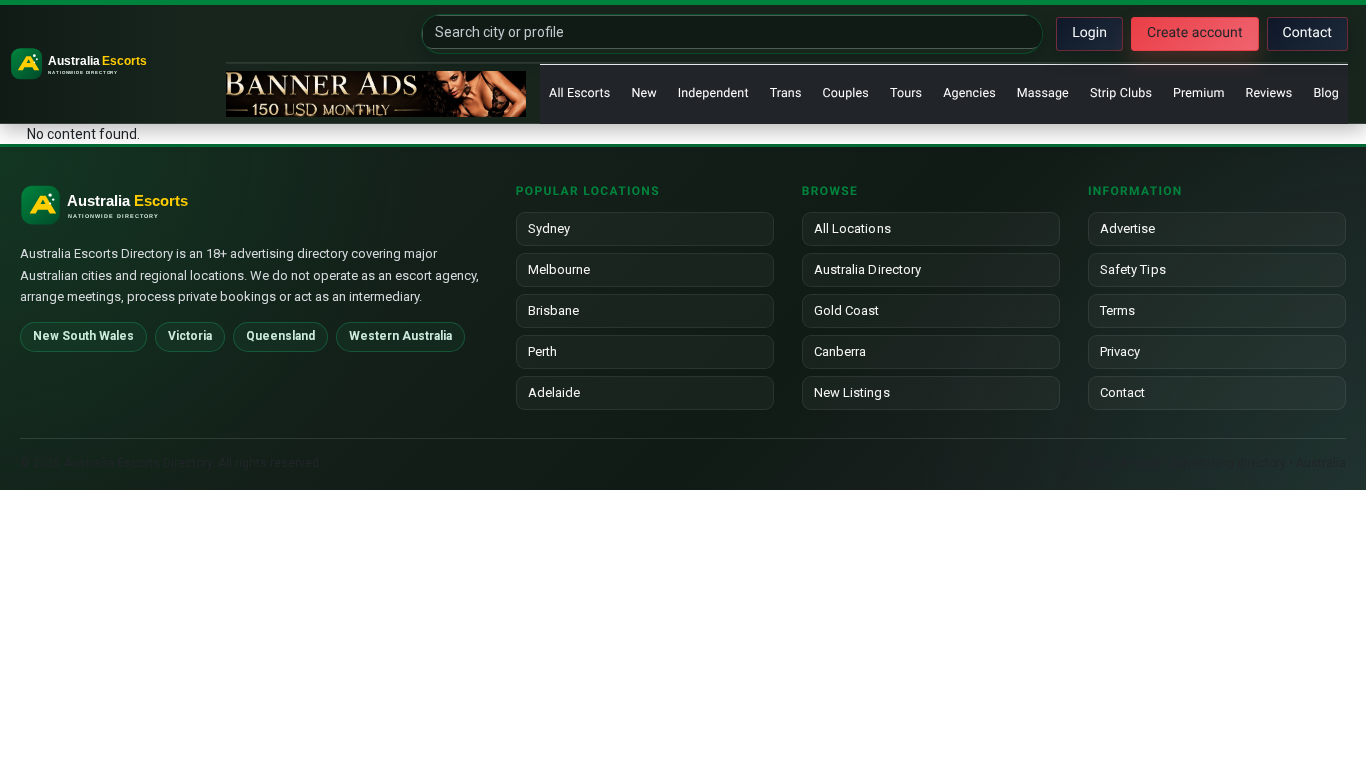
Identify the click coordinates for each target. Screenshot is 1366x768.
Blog (1326, 93)
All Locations (852, 228)
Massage (1043, 93)
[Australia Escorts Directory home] (115, 64)
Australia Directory (867, 269)
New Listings (852, 392)
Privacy (1120, 351)
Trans (786, 93)
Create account (1195, 33)
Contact (1307, 33)
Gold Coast (847, 310)
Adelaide (554, 392)
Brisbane (554, 310)
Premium (1199, 93)
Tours (906, 93)
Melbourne (559, 269)
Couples (846, 93)
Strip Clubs (1121, 93)
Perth (542, 351)
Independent (713, 93)
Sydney (549, 228)
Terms (1117, 310)
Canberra (840, 351)
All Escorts (579, 93)
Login (1089, 33)
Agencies (969, 93)
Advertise (1128, 228)
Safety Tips (1133, 269)
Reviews (1269, 93)
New (643, 93)
